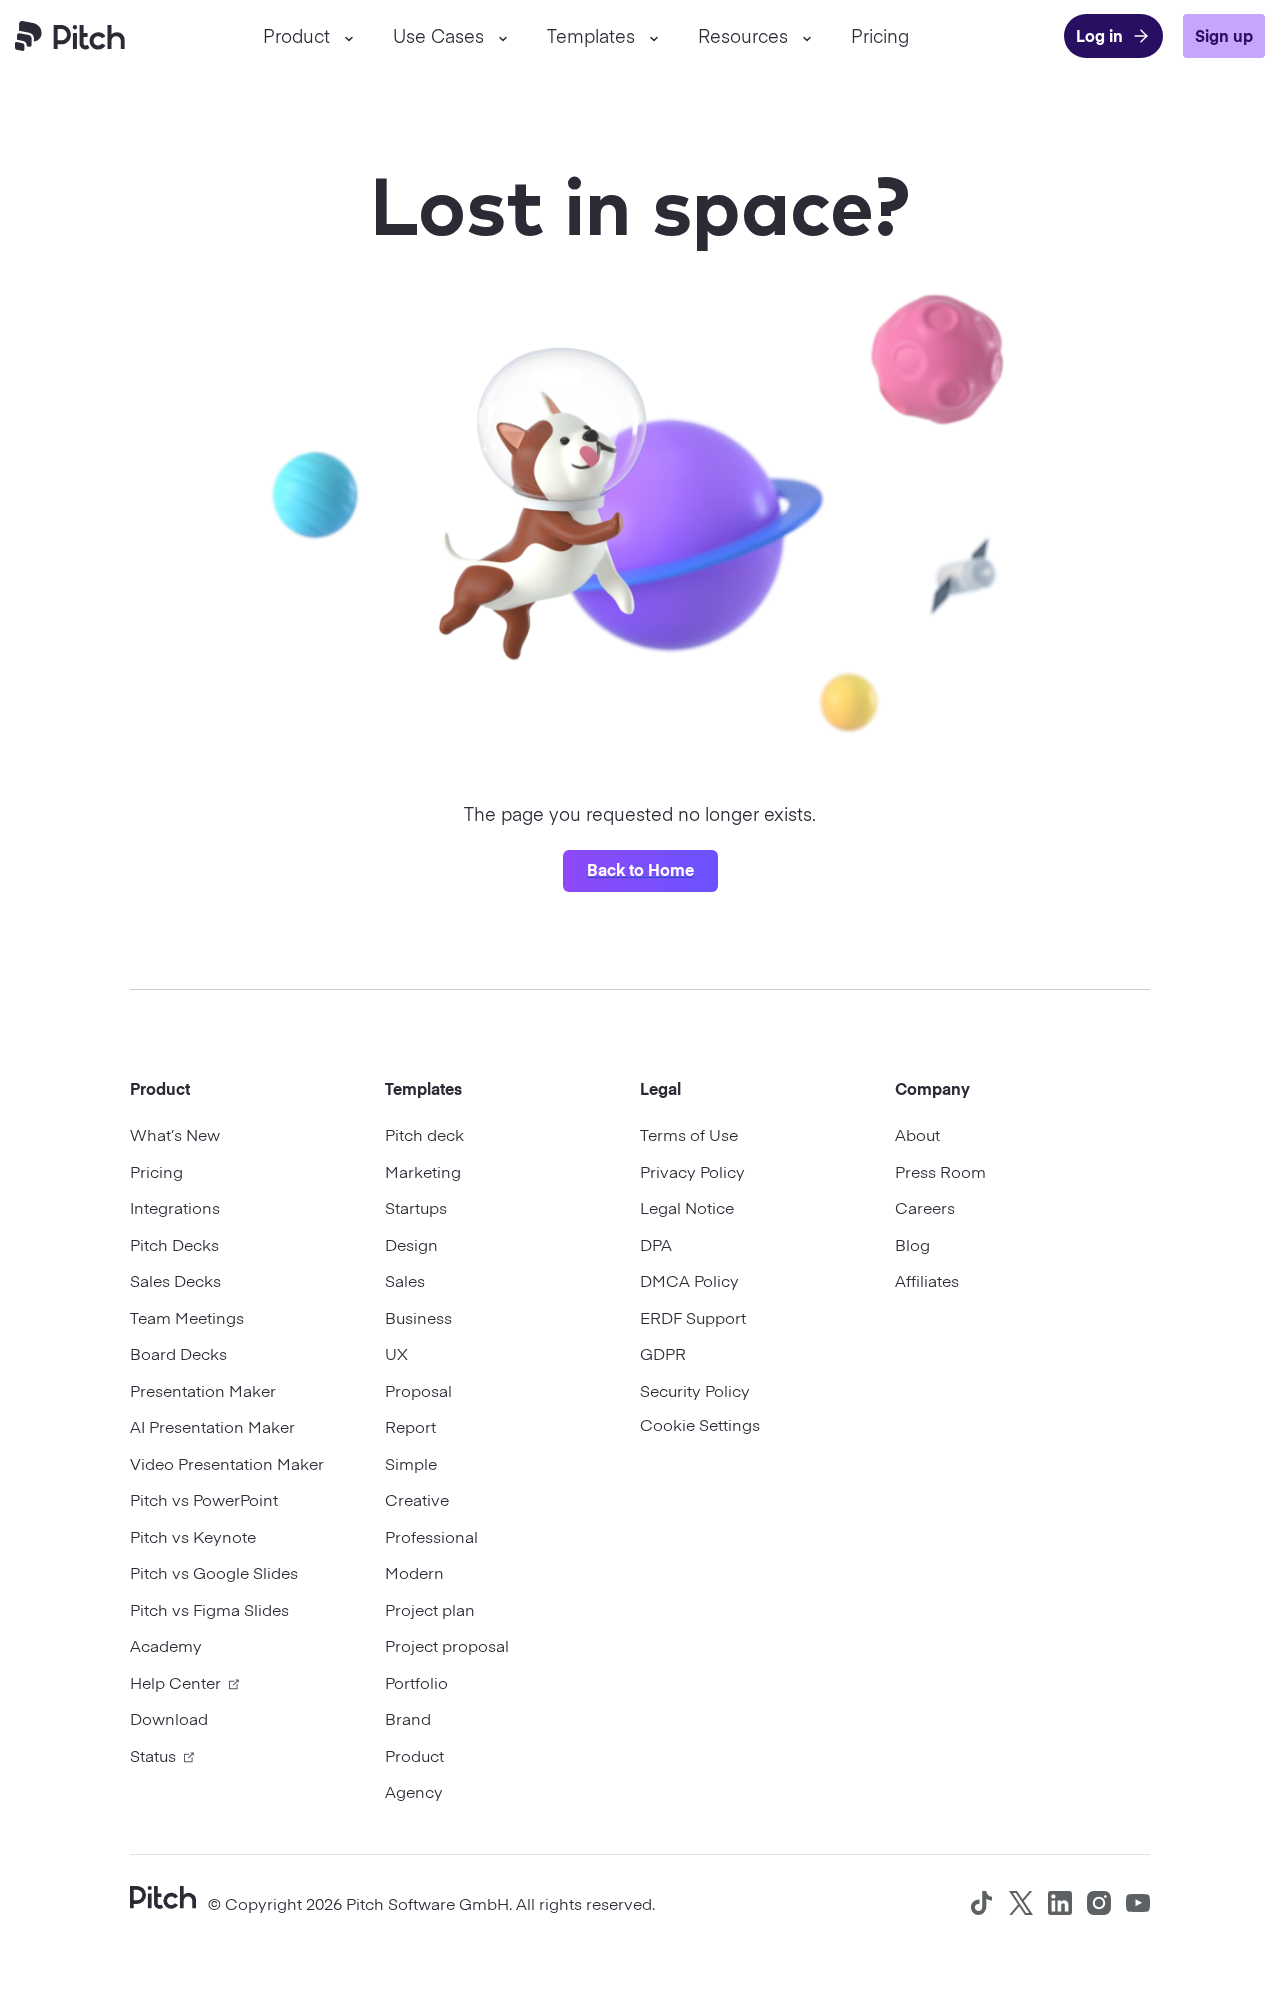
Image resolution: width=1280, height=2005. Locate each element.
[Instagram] (1099, 1903)
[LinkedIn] (1060, 1903)
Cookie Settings (700, 1424)
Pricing (880, 35)
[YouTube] (1138, 1903)
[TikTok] (982, 1903)
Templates (591, 35)
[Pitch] (163, 1895)
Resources (743, 35)
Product (296, 35)
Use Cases (438, 35)
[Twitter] (1021, 1903)
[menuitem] (308, 36)
